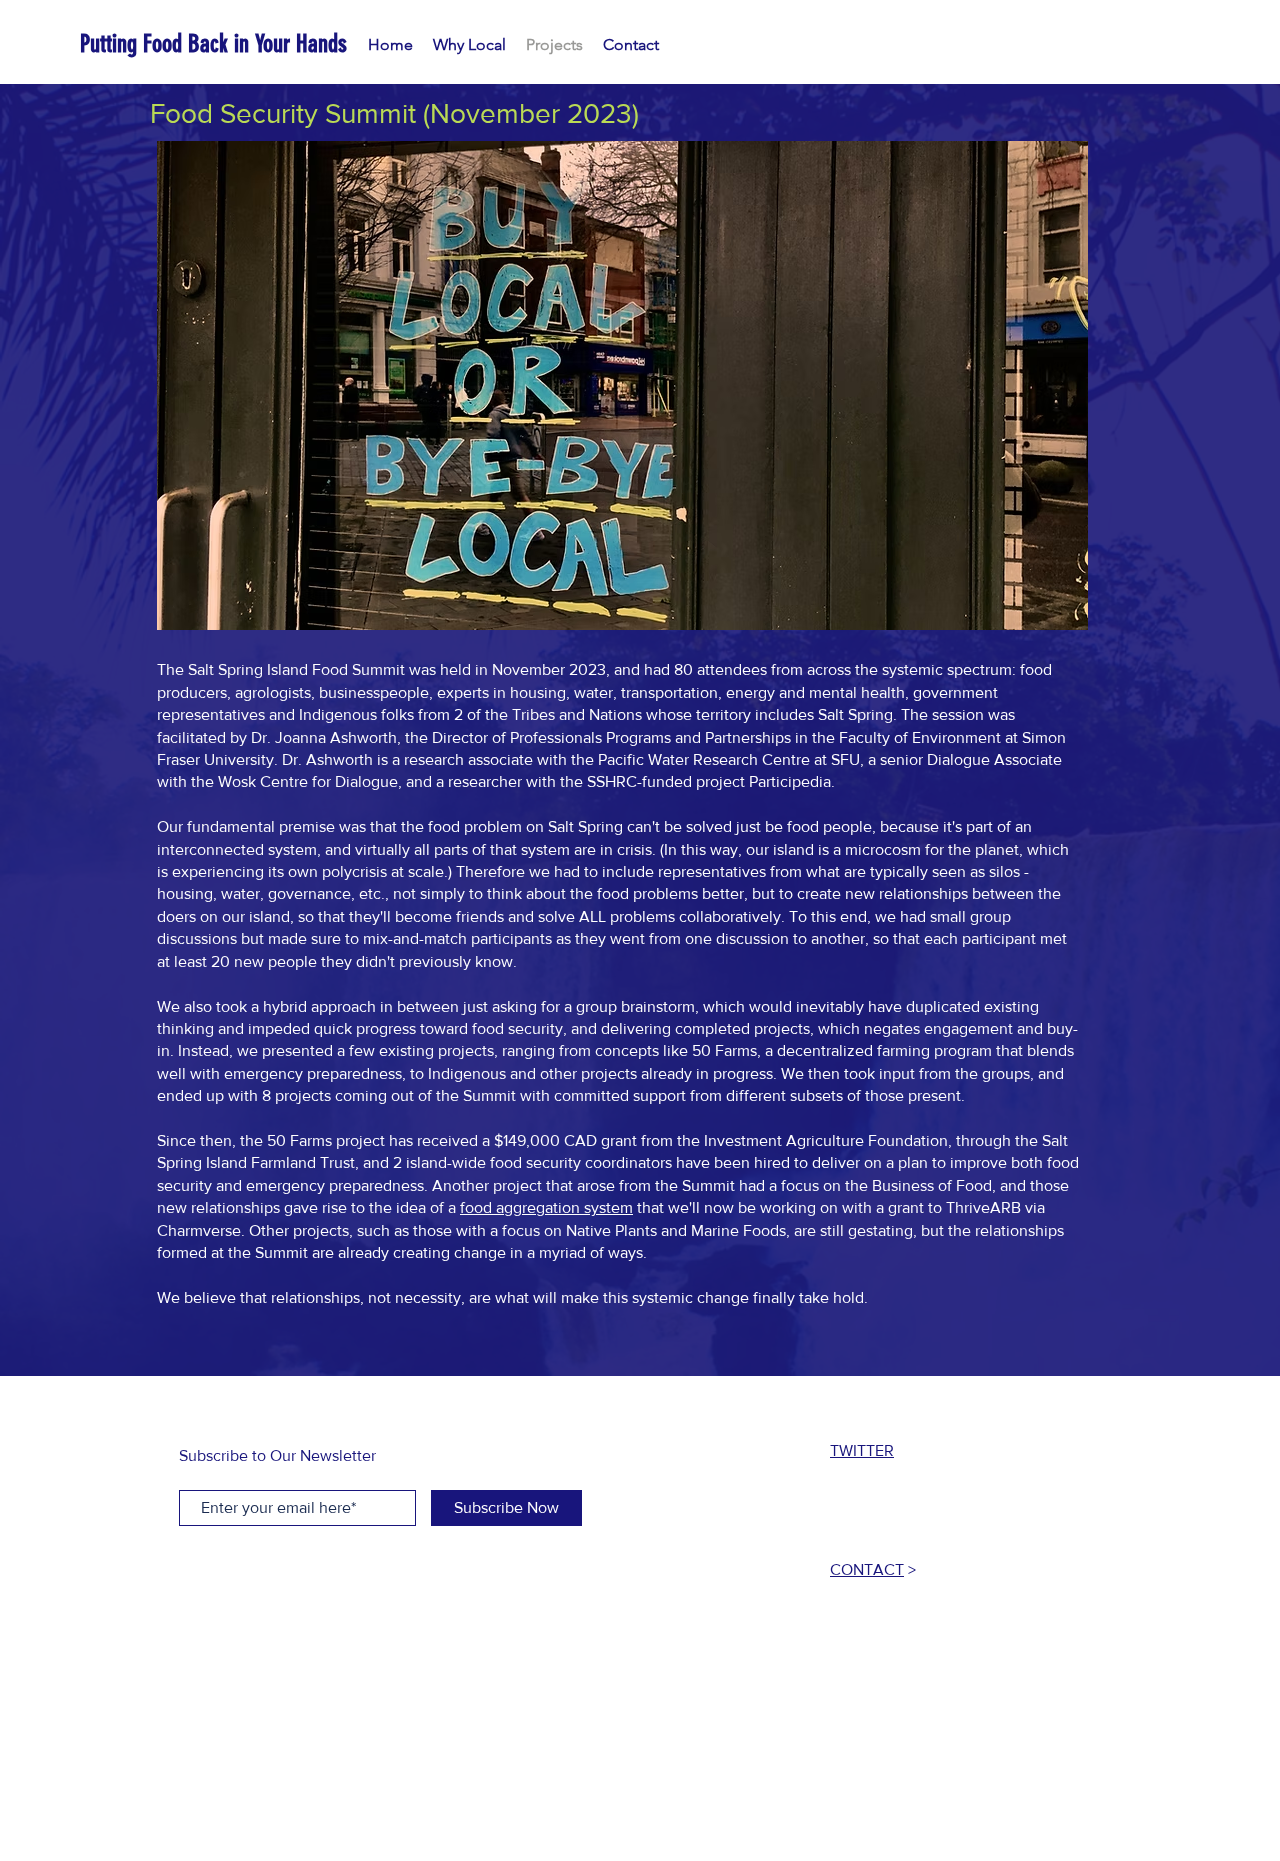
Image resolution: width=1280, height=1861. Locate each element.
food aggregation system (546, 1207)
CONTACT (867, 1569)
